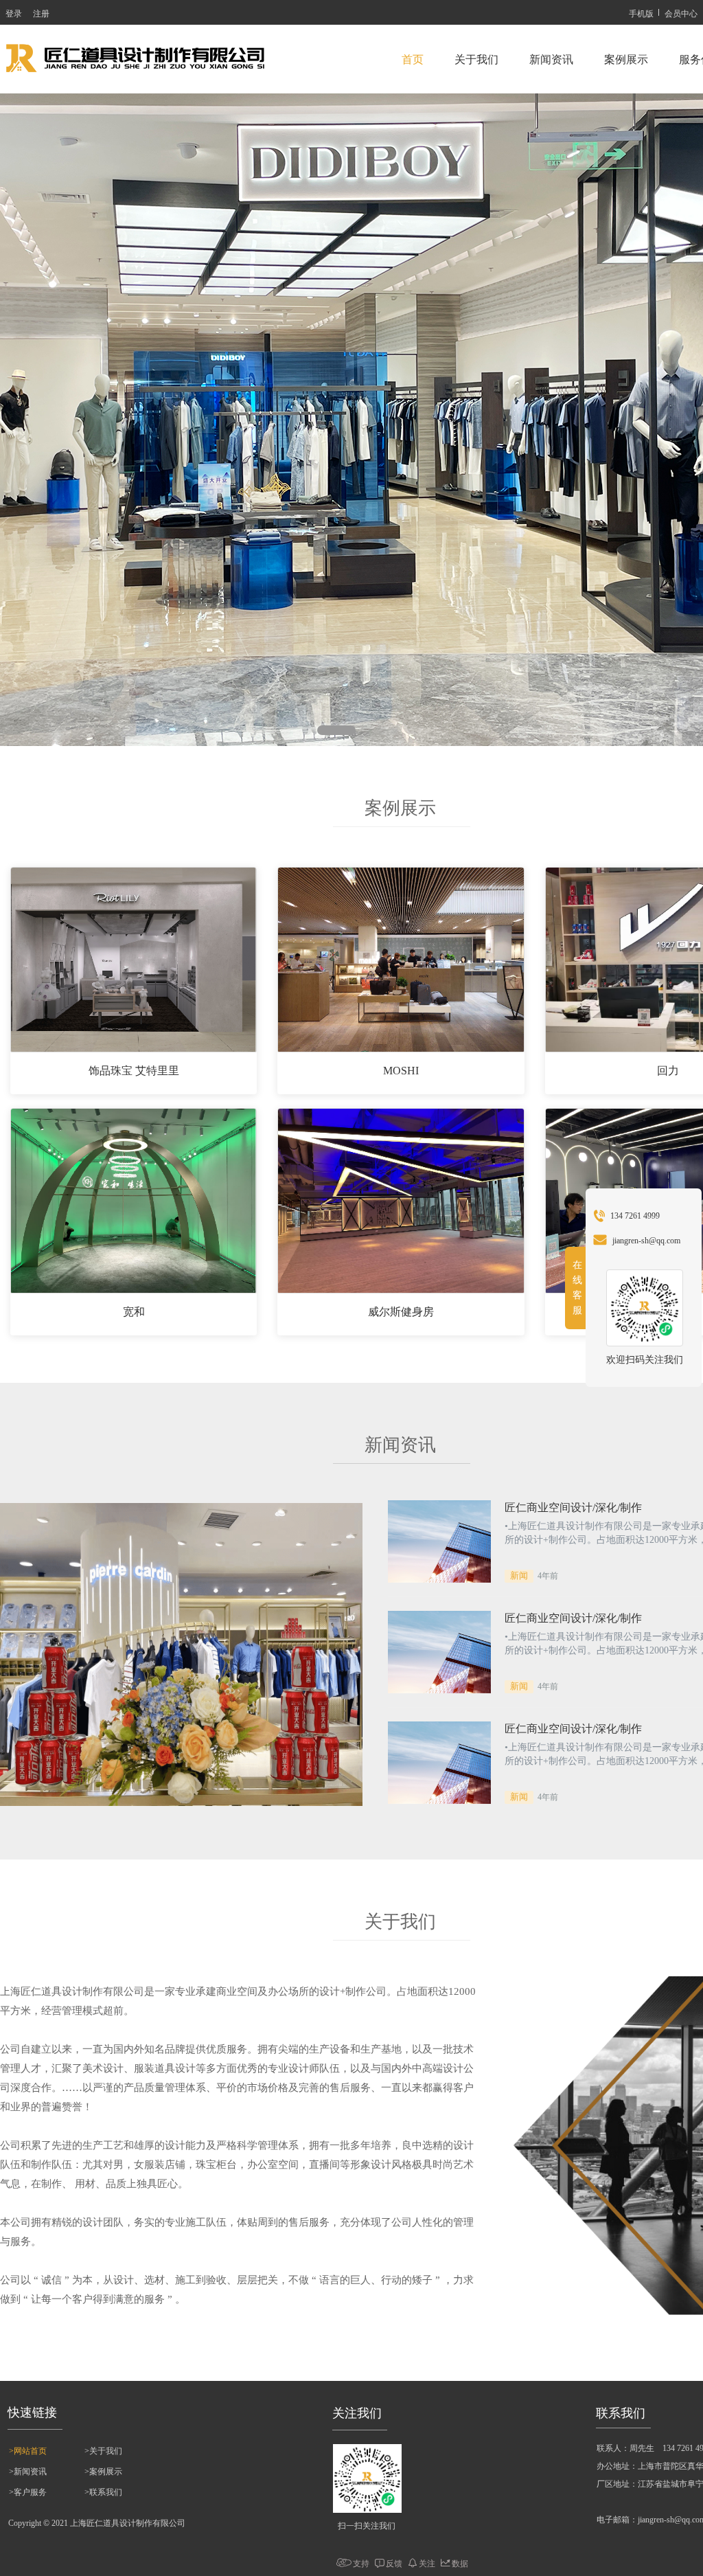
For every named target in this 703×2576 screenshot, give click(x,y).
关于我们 (476, 59)
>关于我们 (103, 2451)
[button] (307, 730)
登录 (14, 13)
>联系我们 (103, 2492)
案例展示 (626, 59)
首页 (413, 59)
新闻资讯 (551, 59)
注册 (41, 13)
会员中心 (681, 13)
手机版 (641, 13)
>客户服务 (28, 2492)
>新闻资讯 (28, 2472)
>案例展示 (103, 2472)
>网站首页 (28, 2451)
